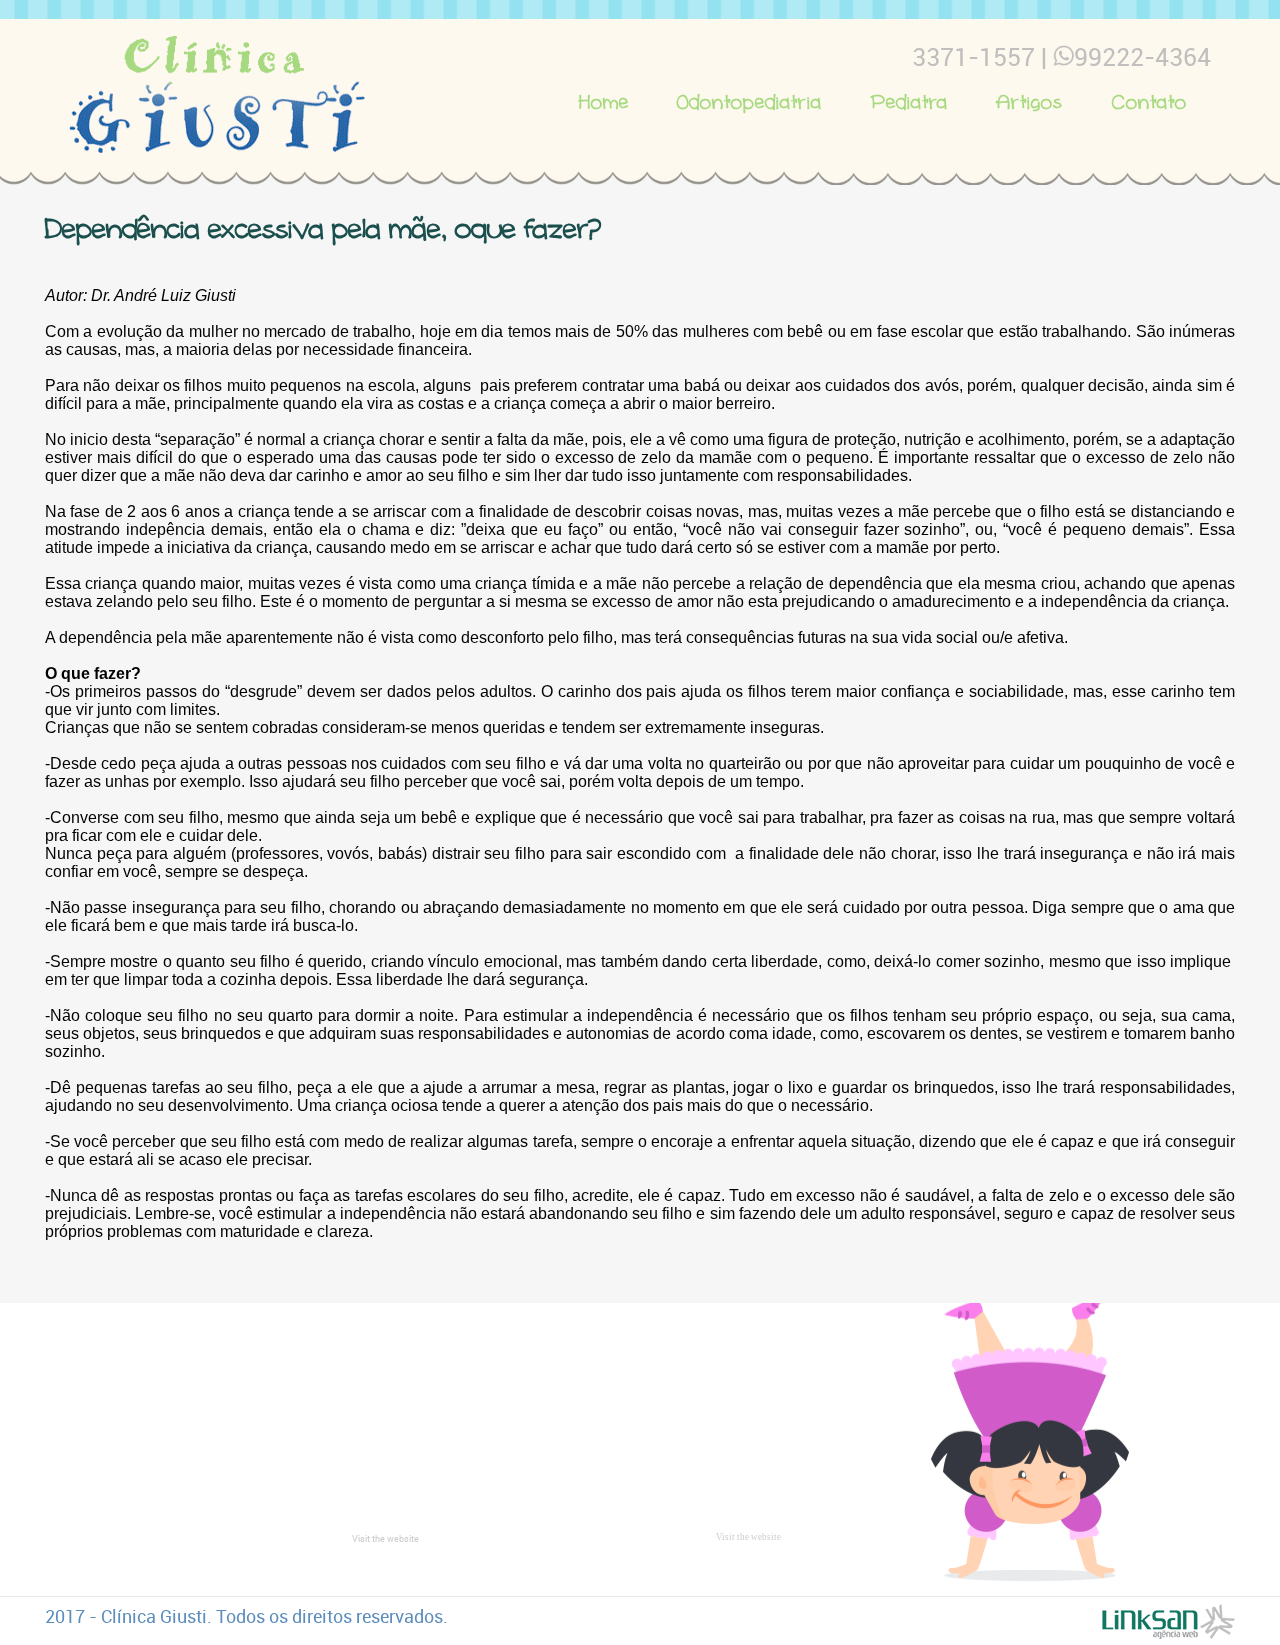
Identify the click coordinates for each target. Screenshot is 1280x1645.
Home (604, 102)
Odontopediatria (749, 102)
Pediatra (909, 102)
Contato (1149, 102)
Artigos (1029, 102)
